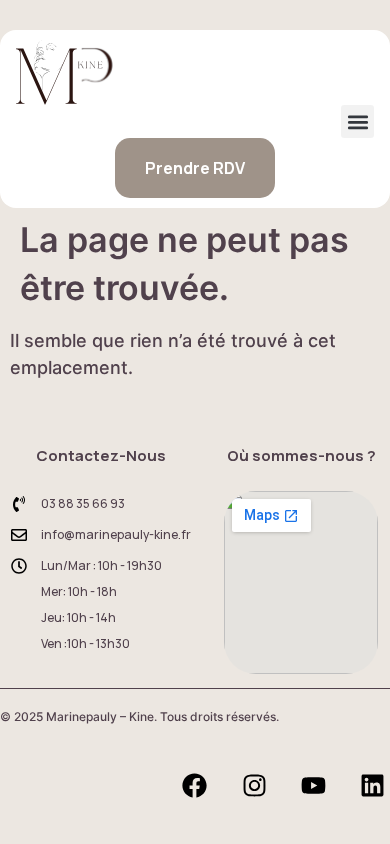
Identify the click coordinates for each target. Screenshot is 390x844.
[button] (357, 121)
